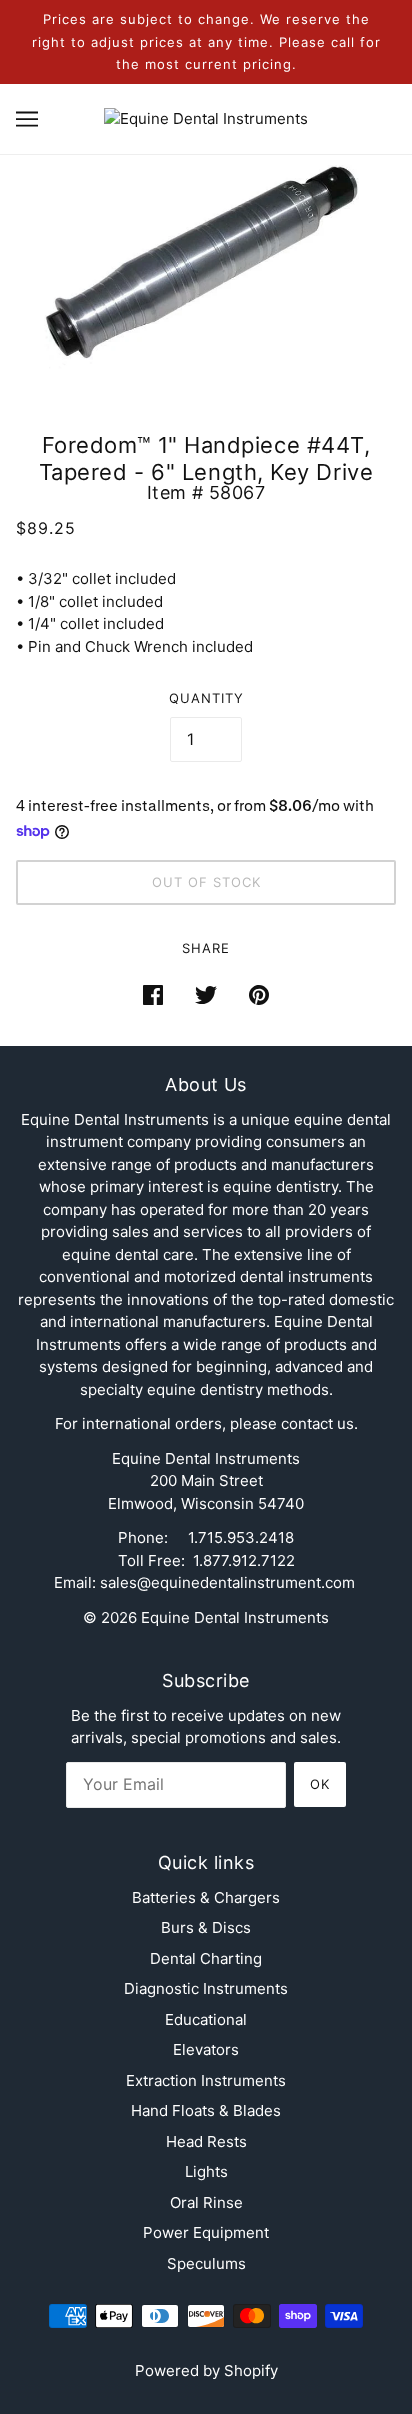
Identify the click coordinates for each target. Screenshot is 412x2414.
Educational (206, 2019)
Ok (320, 1784)
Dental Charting (206, 1958)
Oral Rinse (206, 2202)
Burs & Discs (206, 1927)
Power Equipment (206, 2232)
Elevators (206, 2049)
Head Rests (206, 2141)
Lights (206, 2171)
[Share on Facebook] (153, 994)
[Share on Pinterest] (259, 994)
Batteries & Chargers (206, 1897)
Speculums (206, 2263)
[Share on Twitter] (206, 994)
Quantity (206, 698)
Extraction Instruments (206, 2080)
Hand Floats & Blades (206, 2110)
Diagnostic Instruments (206, 1988)
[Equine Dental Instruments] (206, 117)
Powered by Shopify (206, 2370)
